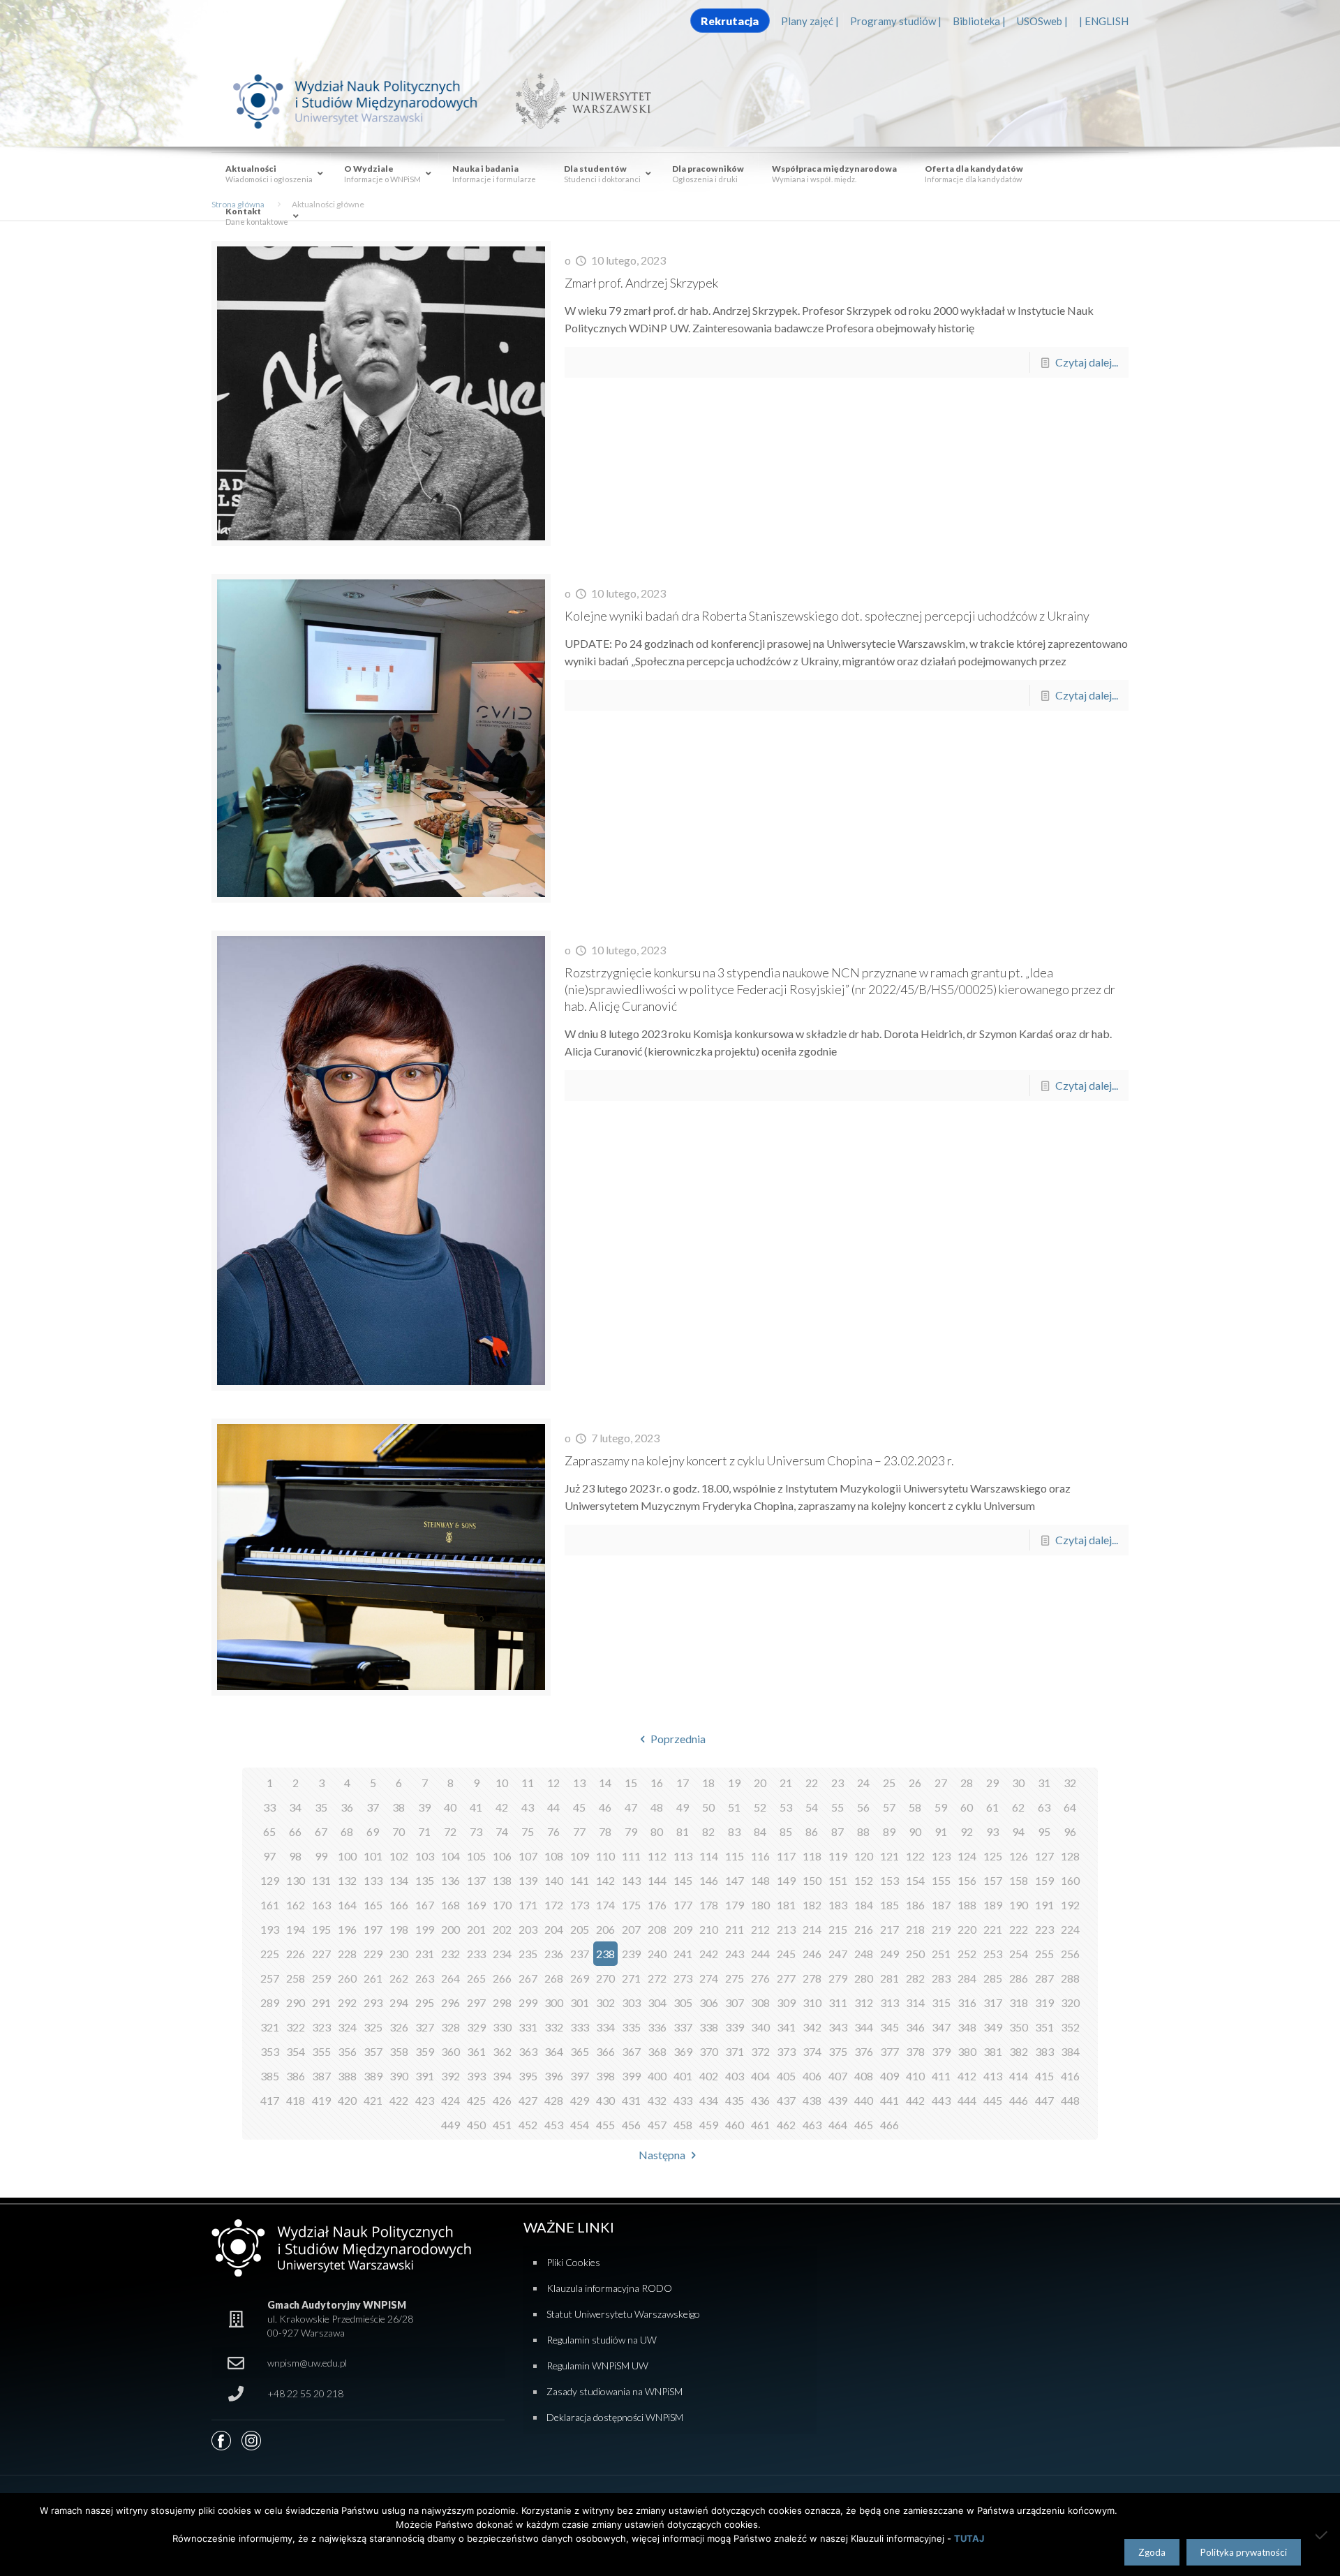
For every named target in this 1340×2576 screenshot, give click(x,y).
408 (864, 2076)
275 (735, 1978)
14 (605, 1783)
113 (683, 1856)
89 (889, 1831)
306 (709, 2003)
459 (709, 2125)
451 (502, 2125)
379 (941, 2051)
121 (889, 1856)
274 (709, 1978)
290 (296, 2003)
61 (992, 1807)
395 (528, 2076)
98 (295, 1856)
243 (735, 1954)
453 (554, 2125)
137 (476, 1880)
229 (373, 1954)
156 (967, 1880)
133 (373, 1880)
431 (631, 2100)
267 (528, 1978)
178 (709, 1905)
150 (812, 1880)
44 (553, 1807)
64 (1070, 1807)
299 (528, 2003)
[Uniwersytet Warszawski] (578, 101)
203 (528, 1929)
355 (321, 2051)
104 (451, 1856)
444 (967, 2100)
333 (580, 2027)
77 (579, 1831)
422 (399, 2100)
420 (347, 2100)
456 (631, 2125)
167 (425, 1905)
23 (837, 1783)
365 (580, 2051)
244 (760, 1954)
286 (1019, 1978)
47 (631, 1807)
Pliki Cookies (573, 2262)
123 (941, 1856)
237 (580, 1954)
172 (554, 1905)
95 (1044, 1831)
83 (734, 1831)
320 (1070, 2003)
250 (915, 1954)
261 (373, 1978)
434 (709, 2100)
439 (838, 2100)
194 (296, 1929)
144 (657, 1880)
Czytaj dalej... (1087, 362)
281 (889, 1978)
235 (528, 1954)
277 (786, 1978)
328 (451, 2027)
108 (554, 1856)
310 (812, 2003)
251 (941, 1954)
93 (992, 1831)
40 (450, 1807)
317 (993, 2003)
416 (1070, 2076)
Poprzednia (678, 1739)
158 (1019, 1880)
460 (735, 2125)
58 (915, 1807)
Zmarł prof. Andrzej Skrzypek (641, 283)
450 (476, 2125)
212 (760, 1929)
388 (347, 2076)
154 (915, 1880)
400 (657, 2076)
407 (838, 2076)
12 (553, 1783)
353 (270, 2051)
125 (993, 1856)
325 (373, 2027)
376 (864, 2051)
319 (1044, 2003)
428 (554, 2100)
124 (967, 1856)
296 (451, 2003)
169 (476, 1905)
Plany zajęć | (810, 21)
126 (1019, 1856)
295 (425, 2003)
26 (915, 1783)
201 (476, 1929)
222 (1019, 1929)
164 (347, 1905)
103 (425, 1856)
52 (760, 1807)
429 (580, 2100)
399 (631, 2076)
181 (786, 1905)
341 (786, 2027)
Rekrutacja (730, 21)
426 (502, 2100)
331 (528, 2027)
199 (425, 1929)
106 (502, 1856)
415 (1044, 2076)
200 (451, 1929)
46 (605, 1807)
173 (580, 1905)
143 (631, 1880)
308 (760, 2003)
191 (1044, 1905)
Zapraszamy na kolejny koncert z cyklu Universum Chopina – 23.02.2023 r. (759, 1460)
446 (1019, 2100)
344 (864, 2027)
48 (657, 1807)
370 (709, 2051)
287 (1044, 1978)
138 (502, 1880)
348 (967, 2027)
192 (1070, 1905)
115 (735, 1856)
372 (760, 2051)
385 (270, 2076)
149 (786, 1880)
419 (321, 2100)
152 (864, 1880)
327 (425, 2027)
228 (347, 1954)
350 (1019, 2027)
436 (760, 2100)
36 (347, 1807)
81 (683, 1831)
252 (967, 1954)
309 (786, 2003)
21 (786, 1783)
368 (657, 2051)
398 (605, 2076)
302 (605, 2003)
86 (812, 1831)
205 (580, 1929)
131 (321, 1880)
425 (476, 2100)
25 (889, 1783)
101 (373, 1856)
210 (709, 1929)
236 (554, 1954)
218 (915, 1929)
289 (270, 2003)
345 (889, 2027)
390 (399, 2076)
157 (993, 1880)
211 (735, 1929)
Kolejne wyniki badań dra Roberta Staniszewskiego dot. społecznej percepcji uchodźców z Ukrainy (827, 616)
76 (553, 1831)
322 (296, 2027)
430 (605, 2100)
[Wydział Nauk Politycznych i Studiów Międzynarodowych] (368, 101)
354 (296, 2051)
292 (347, 2003)
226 (296, 1954)
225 (270, 1954)
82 (708, 1831)
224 (1070, 1929)
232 (451, 1954)
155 (941, 1880)
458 (683, 2125)
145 (683, 1880)
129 (270, 1880)
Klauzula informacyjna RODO (609, 2288)
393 (476, 2076)
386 (296, 2076)
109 (580, 1856)
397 (580, 2076)
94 (1018, 1831)
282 (915, 1978)
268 (554, 1978)
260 (347, 1978)
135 (425, 1880)
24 (863, 1783)
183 (838, 1905)
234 (502, 1954)
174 (605, 1905)
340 (760, 2027)
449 (451, 2125)
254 (1019, 1954)
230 (399, 1954)
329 (476, 2027)
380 (967, 2051)
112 (657, 1856)
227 (321, 1954)
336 (657, 2027)
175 (631, 1905)
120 (864, 1856)
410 (915, 2076)
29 (992, 1783)
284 (967, 1978)
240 (657, 1954)
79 (631, 1831)
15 (631, 1783)
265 (476, 1978)
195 (321, 1929)
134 (399, 1880)
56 (863, 1807)
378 (915, 2051)
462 (786, 2125)
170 (502, 1905)
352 (1070, 2027)
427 (528, 2100)
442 (915, 2100)
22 (812, 1783)
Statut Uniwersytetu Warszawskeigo (623, 2314)
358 (399, 2051)
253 (993, 1954)
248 (864, 1954)
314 (915, 2003)
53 (786, 1807)
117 (786, 1856)
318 (1019, 2003)
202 (502, 1929)
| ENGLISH (1104, 21)
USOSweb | (1042, 21)
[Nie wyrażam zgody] (1323, 2535)
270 (605, 1978)
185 (889, 1905)
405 (786, 2076)
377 (889, 2051)
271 (631, 1978)
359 (425, 2051)
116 (760, 1856)
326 (399, 2027)
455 (605, 2125)
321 (270, 2027)
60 (967, 1807)
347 (941, 2027)
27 (941, 1783)
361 (476, 2051)
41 (476, 1807)
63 (1044, 1807)
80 (657, 1831)
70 (399, 1831)
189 (993, 1905)
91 (941, 1831)
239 (631, 1954)
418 (296, 2100)
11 (528, 1783)
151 (838, 1880)
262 (399, 1978)
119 (838, 1856)
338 (709, 2027)
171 (528, 1905)
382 (1019, 2051)
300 (554, 2003)
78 (605, 1831)
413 (993, 2076)
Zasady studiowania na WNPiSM (615, 2391)
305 (683, 2003)
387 (321, 2076)
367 (631, 2051)
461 (760, 2125)
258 (296, 1978)
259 (321, 1978)
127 (1044, 1856)
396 (554, 2076)
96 (1070, 1831)
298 (502, 2003)
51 (734, 1807)
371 (735, 2051)
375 (838, 2051)
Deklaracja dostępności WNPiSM (615, 2417)
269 (580, 1978)
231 (425, 1954)
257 (270, 1978)
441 (889, 2100)
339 (735, 2027)
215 (838, 1929)
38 (399, 1807)
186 (915, 1905)
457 (657, 2125)
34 (295, 1807)
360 (451, 2051)
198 (399, 1929)
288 (1070, 1978)
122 (915, 1856)
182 (812, 1905)
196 (347, 1929)
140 (554, 1880)
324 (347, 2027)
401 (683, 2076)
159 (1044, 1880)
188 (967, 1905)
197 (373, 1929)
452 (528, 2125)
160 (1070, 1880)
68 (347, 1831)
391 (425, 2076)
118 (812, 1856)
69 (373, 1831)
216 (864, 1929)
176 (657, 1905)
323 (321, 2027)
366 (605, 2051)
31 (1044, 1783)
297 (476, 2003)
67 (321, 1831)
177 (683, 1905)
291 (321, 2003)
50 (708, 1807)
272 (657, 1978)
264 (451, 1978)
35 (321, 1807)
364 (554, 2051)
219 (941, 1929)
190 (1019, 1905)
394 (502, 2076)
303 (631, 2003)
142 (605, 1880)
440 (864, 2100)
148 (760, 1880)
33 (269, 1807)
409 (889, 2076)
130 (296, 1880)
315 (941, 2003)
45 (579, 1807)
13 (579, 1783)
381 (993, 2051)
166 (399, 1905)
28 (967, 1783)
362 (502, 2051)
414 (1019, 2076)
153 (889, 1880)
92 (967, 1831)
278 (812, 1978)
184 (864, 1905)
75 (528, 1831)
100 (347, 1856)
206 (605, 1929)
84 (760, 1831)
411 (941, 2076)
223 (1044, 1929)
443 (941, 2100)
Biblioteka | (979, 21)
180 (760, 1905)
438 (812, 2100)
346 (915, 2027)
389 (373, 2076)
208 (657, 1929)
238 (605, 1954)
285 (993, 1978)
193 (270, 1929)
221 (993, 1929)
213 (786, 1929)
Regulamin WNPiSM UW (597, 2366)
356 (347, 2051)
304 (657, 2003)
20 (760, 1783)
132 (347, 1880)
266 (502, 1978)
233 (476, 1954)
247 (838, 1954)
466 (889, 2125)
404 (760, 2076)
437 (786, 2100)
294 (399, 2003)
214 (812, 1929)
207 (631, 1929)
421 (373, 2100)
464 (838, 2125)
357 (373, 2051)
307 (735, 2003)
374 (812, 2051)
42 (502, 1807)
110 (605, 1856)
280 (864, 1978)
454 (580, 2125)
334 (605, 2027)
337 (683, 2027)
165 (373, 1905)
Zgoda (1152, 2552)
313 (889, 2003)
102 (399, 1856)
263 (425, 1978)
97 (269, 1856)
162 (296, 1905)
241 (683, 1954)
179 (735, 1905)
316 (967, 2003)
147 (735, 1880)
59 (941, 1807)
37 (373, 1807)
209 (683, 1929)
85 (786, 1831)
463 (812, 2125)
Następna (662, 2155)
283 (941, 1978)
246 (812, 1954)
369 (683, 2051)
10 (502, 1783)
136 (451, 1880)
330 (502, 2027)
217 (889, 1929)
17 (683, 1783)
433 (683, 2100)
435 (735, 2100)
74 (502, 1831)
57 (889, 1807)
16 (657, 1783)
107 (528, 1856)
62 (1018, 1807)
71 (424, 1831)
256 (1070, 1954)
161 (270, 1905)
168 (451, 1905)
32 (1070, 1783)
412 (967, 2076)
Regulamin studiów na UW (602, 2340)
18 (708, 1783)
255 (1044, 1954)
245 (786, 1954)
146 (709, 1880)
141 (580, 1880)
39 (424, 1807)
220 (967, 1929)
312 (864, 2003)
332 (554, 2027)
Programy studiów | (896, 21)
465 (864, 2125)
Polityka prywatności (1244, 2552)
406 (812, 2076)
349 (993, 2027)
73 (476, 1831)
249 (889, 1954)
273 (683, 1978)
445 (993, 2100)
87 (837, 1831)
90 (915, 1831)
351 (1044, 2027)
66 (295, 1831)
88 (863, 1831)
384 (1070, 2051)
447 (1044, 2100)
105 (476, 1856)
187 (941, 1905)
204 (554, 1929)
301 (580, 2003)
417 (270, 2100)
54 (812, 1807)
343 (838, 2027)
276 (760, 1978)
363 (528, 2051)
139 (528, 1880)
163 (321, 1905)
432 (657, 2100)
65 (269, 1831)
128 (1070, 1856)
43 (528, 1807)
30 (1018, 1783)
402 (709, 2076)
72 (450, 1831)
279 (838, 1978)
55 (837, 1807)
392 (451, 2076)
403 (735, 2076)
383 (1044, 2051)
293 (373, 2003)
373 (786, 2051)
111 (631, 1856)
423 (425, 2100)
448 (1070, 2100)
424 (451, 2100)
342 (812, 2027)
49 (683, 1807)
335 (631, 2027)
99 (321, 1856)
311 (838, 2003)
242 (709, 1954)
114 (709, 1856)
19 (734, 1783)
